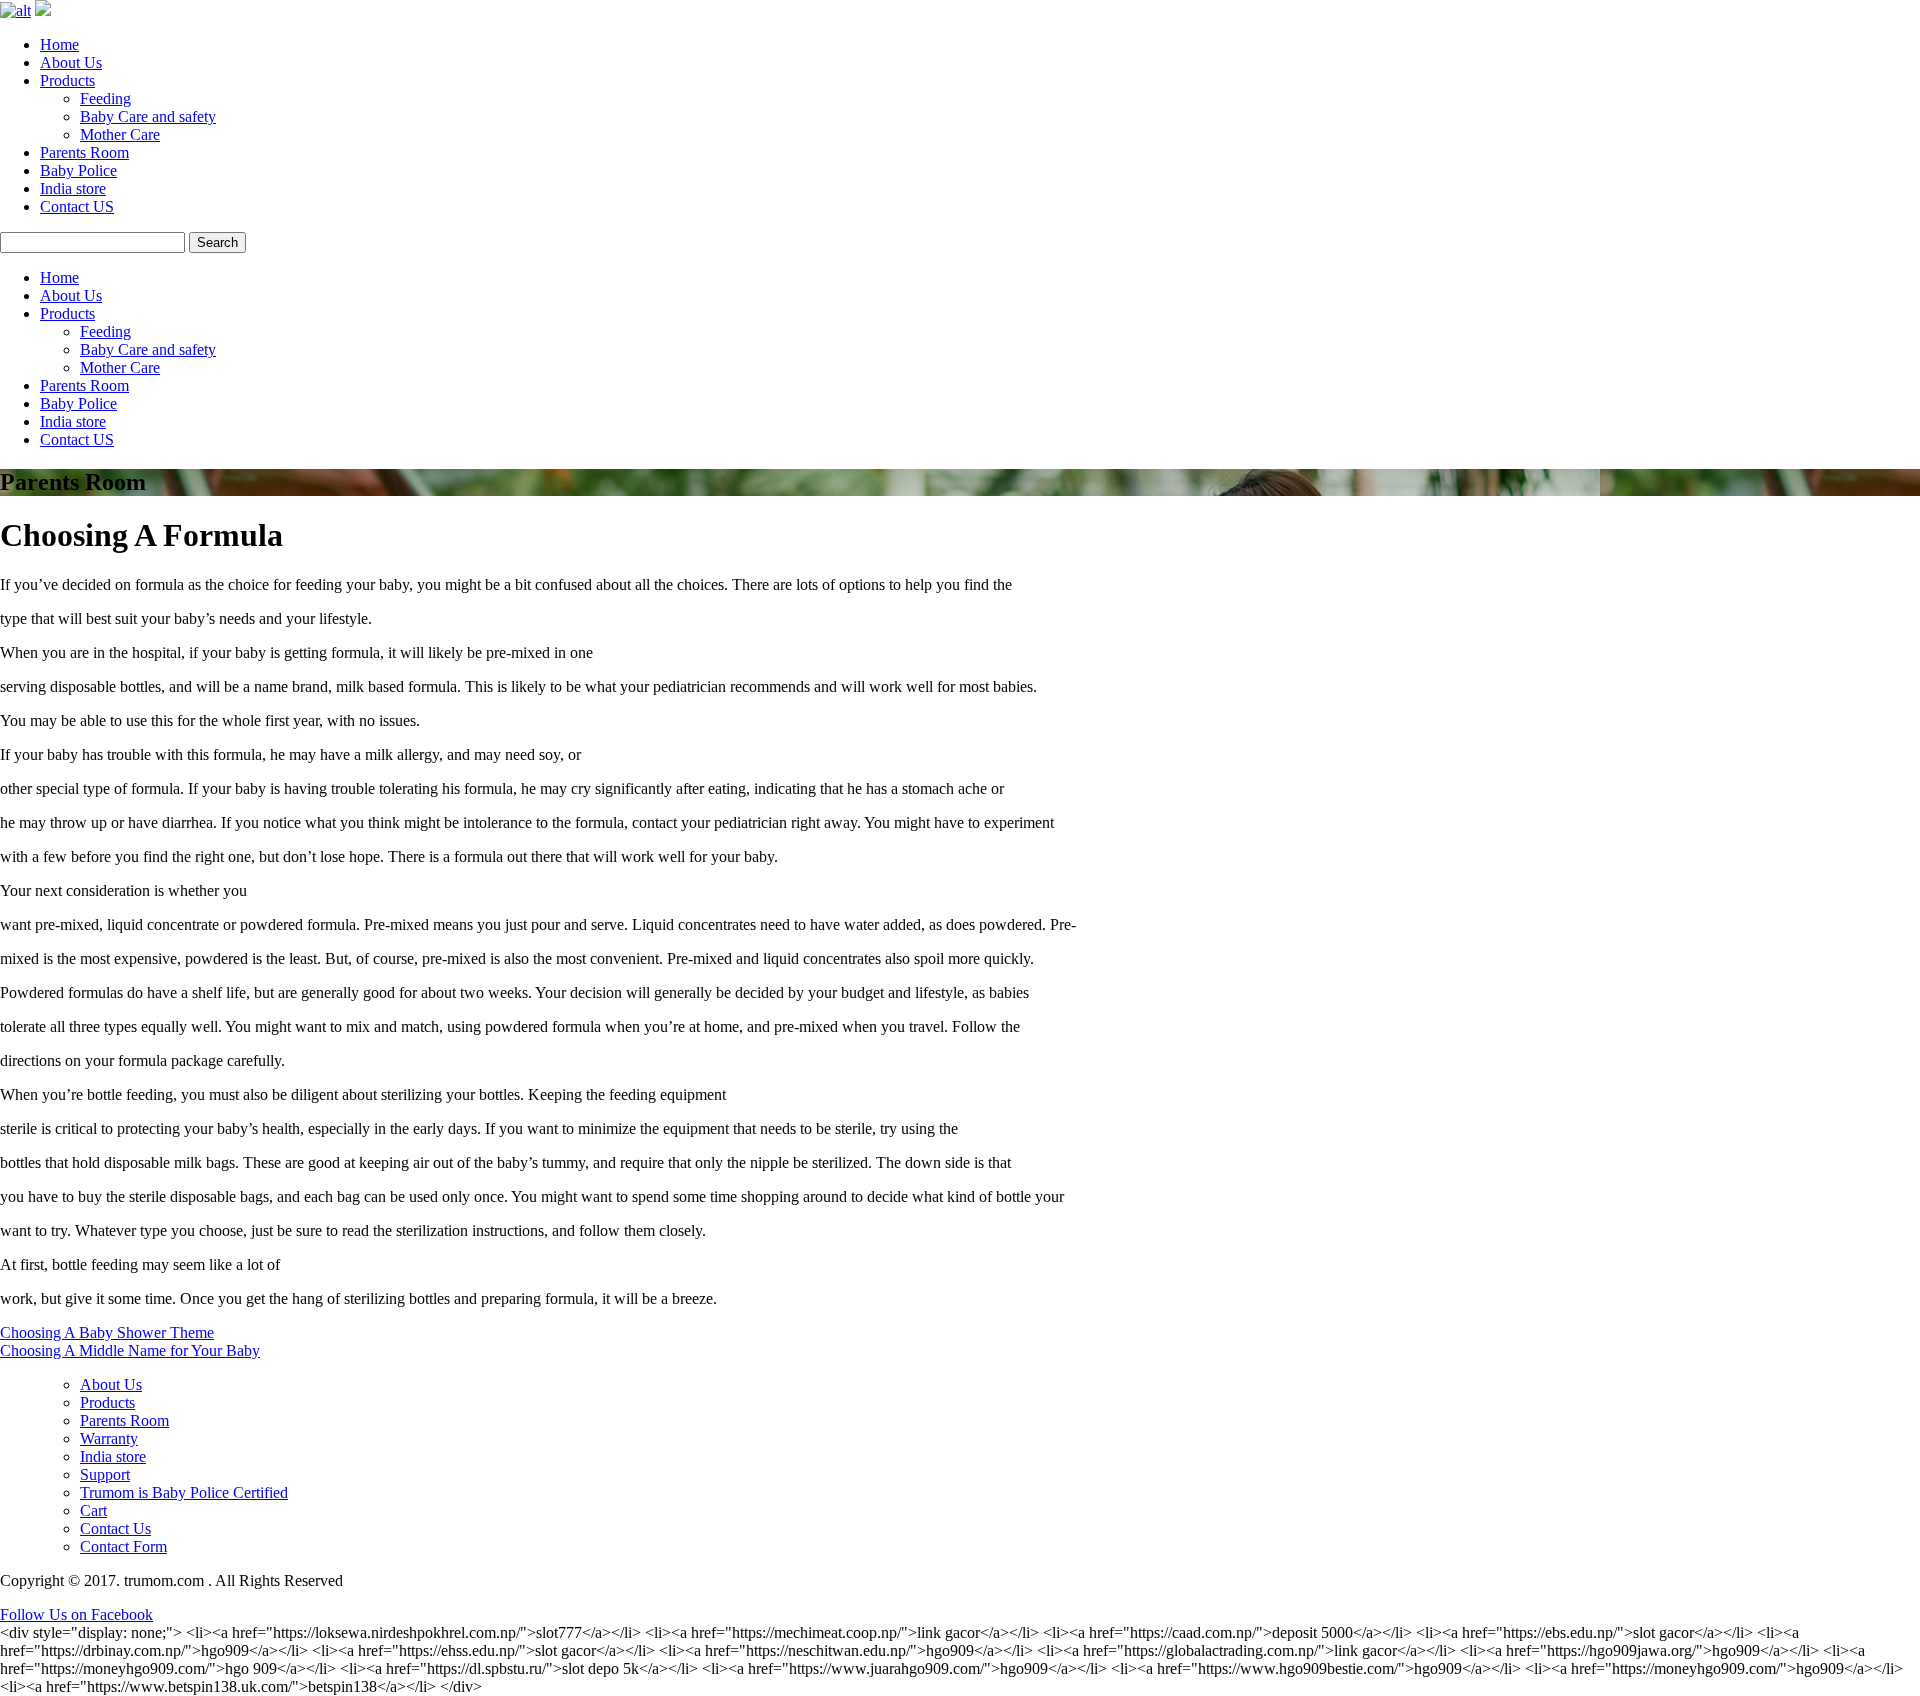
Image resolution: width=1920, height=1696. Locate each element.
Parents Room (84, 152)
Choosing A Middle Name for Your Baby (130, 1350)
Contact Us (115, 1528)
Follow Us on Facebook (76, 1614)
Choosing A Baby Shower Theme (107, 1332)
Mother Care (120, 134)
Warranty (109, 1438)
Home (59, 44)
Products (67, 80)
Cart (93, 1510)
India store (73, 188)
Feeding (105, 98)
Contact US (77, 206)
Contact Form (123, 1546)
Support (105, 1474)
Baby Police (78, 170)
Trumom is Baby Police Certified (184, 1492)
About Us (71, 62)
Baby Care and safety (148, 116)
